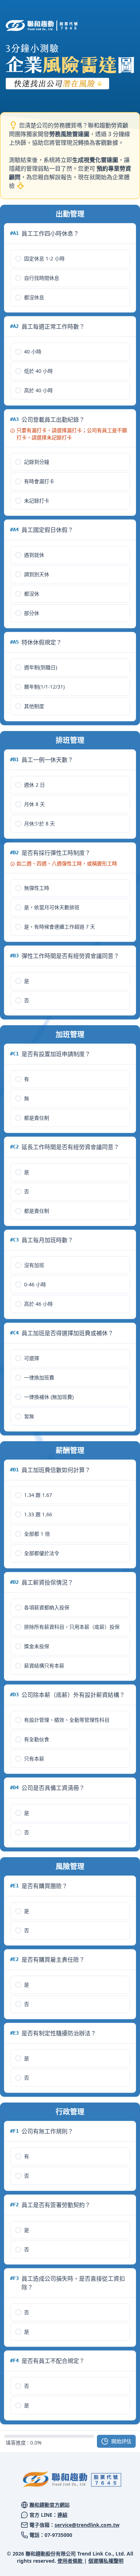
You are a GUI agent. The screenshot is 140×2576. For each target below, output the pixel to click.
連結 (62, 2515)
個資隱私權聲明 (106, 2561)
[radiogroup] (70, 278)
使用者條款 (71, 2561)
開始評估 (121, 2441)
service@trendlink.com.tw (87, 2525)
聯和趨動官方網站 (50, 2505)
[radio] (18, 259)
